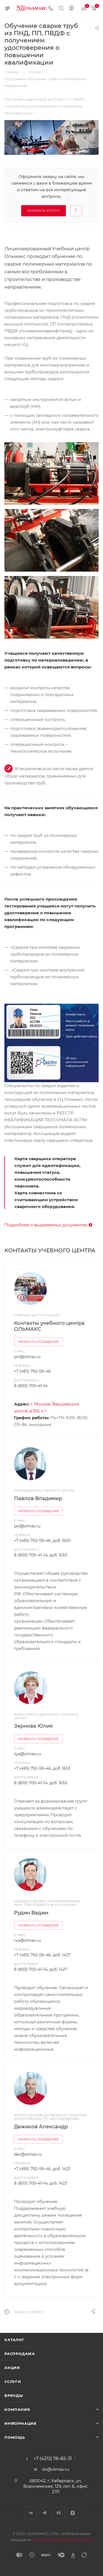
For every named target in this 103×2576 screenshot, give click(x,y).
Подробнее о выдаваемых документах (47, 1225)
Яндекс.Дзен (73, 2513)
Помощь (15, 2437)
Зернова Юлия (33, 1726)
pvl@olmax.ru (27, 1357)
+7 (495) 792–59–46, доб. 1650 (42, 1541)
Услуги (13, 2382)
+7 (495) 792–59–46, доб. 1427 (42, 1955)
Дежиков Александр (41, 2127)
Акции (12, 2368)
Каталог (14, 2340)
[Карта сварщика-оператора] (51, 1043)
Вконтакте (31, 2513)
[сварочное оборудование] (51, 607)
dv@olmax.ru (56, 2469)
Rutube (59, 2513)
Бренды (14, 2395)
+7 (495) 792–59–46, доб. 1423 (42, 2169)
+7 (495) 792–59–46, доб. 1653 (42, 1768)
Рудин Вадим (31, 1913)
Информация (20, 2423)
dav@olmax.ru (28, 2154)
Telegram (45, 2513)
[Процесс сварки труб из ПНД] (51, 540)
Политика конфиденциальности (63, 2540)
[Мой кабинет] (71, 9)
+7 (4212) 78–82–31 (53, 2459)
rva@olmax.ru (27, 1940)
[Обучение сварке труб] (51, 473)
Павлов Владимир (38, 1498)
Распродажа (20, 2354)
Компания (17, 2409)
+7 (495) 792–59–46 (32, 1371)
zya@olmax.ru (27, 1754)
